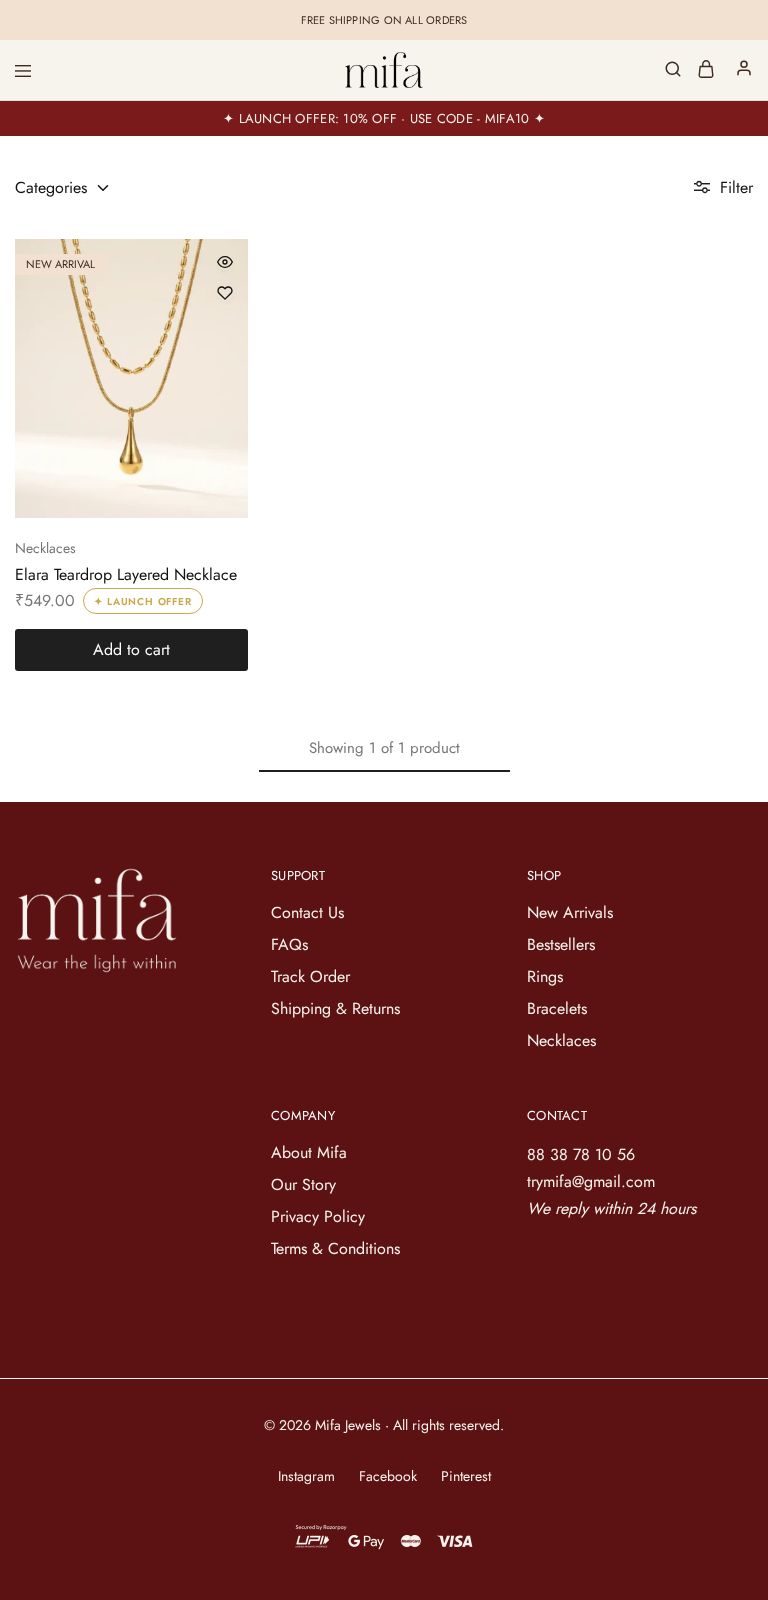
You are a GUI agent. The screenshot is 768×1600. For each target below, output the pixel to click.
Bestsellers (561, 944)
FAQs (289, 944)
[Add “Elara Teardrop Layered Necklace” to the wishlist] (225, 293)
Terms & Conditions (335, 1248)
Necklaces (45, 548)
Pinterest (466, 1476)
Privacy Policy (318, 1216)
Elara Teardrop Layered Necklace (126, 574)
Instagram (306, 1476)
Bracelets (557, 1008)
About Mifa (309, 1152)
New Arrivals (570, 912)
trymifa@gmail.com (591, 1181)
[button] (131, 650)
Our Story (303, 1184)
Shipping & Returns (335, 1008)
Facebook (388, 1476)
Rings (545, 976)
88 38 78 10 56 (581, 1154)
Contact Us (307, 912)
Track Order (310, 976)
